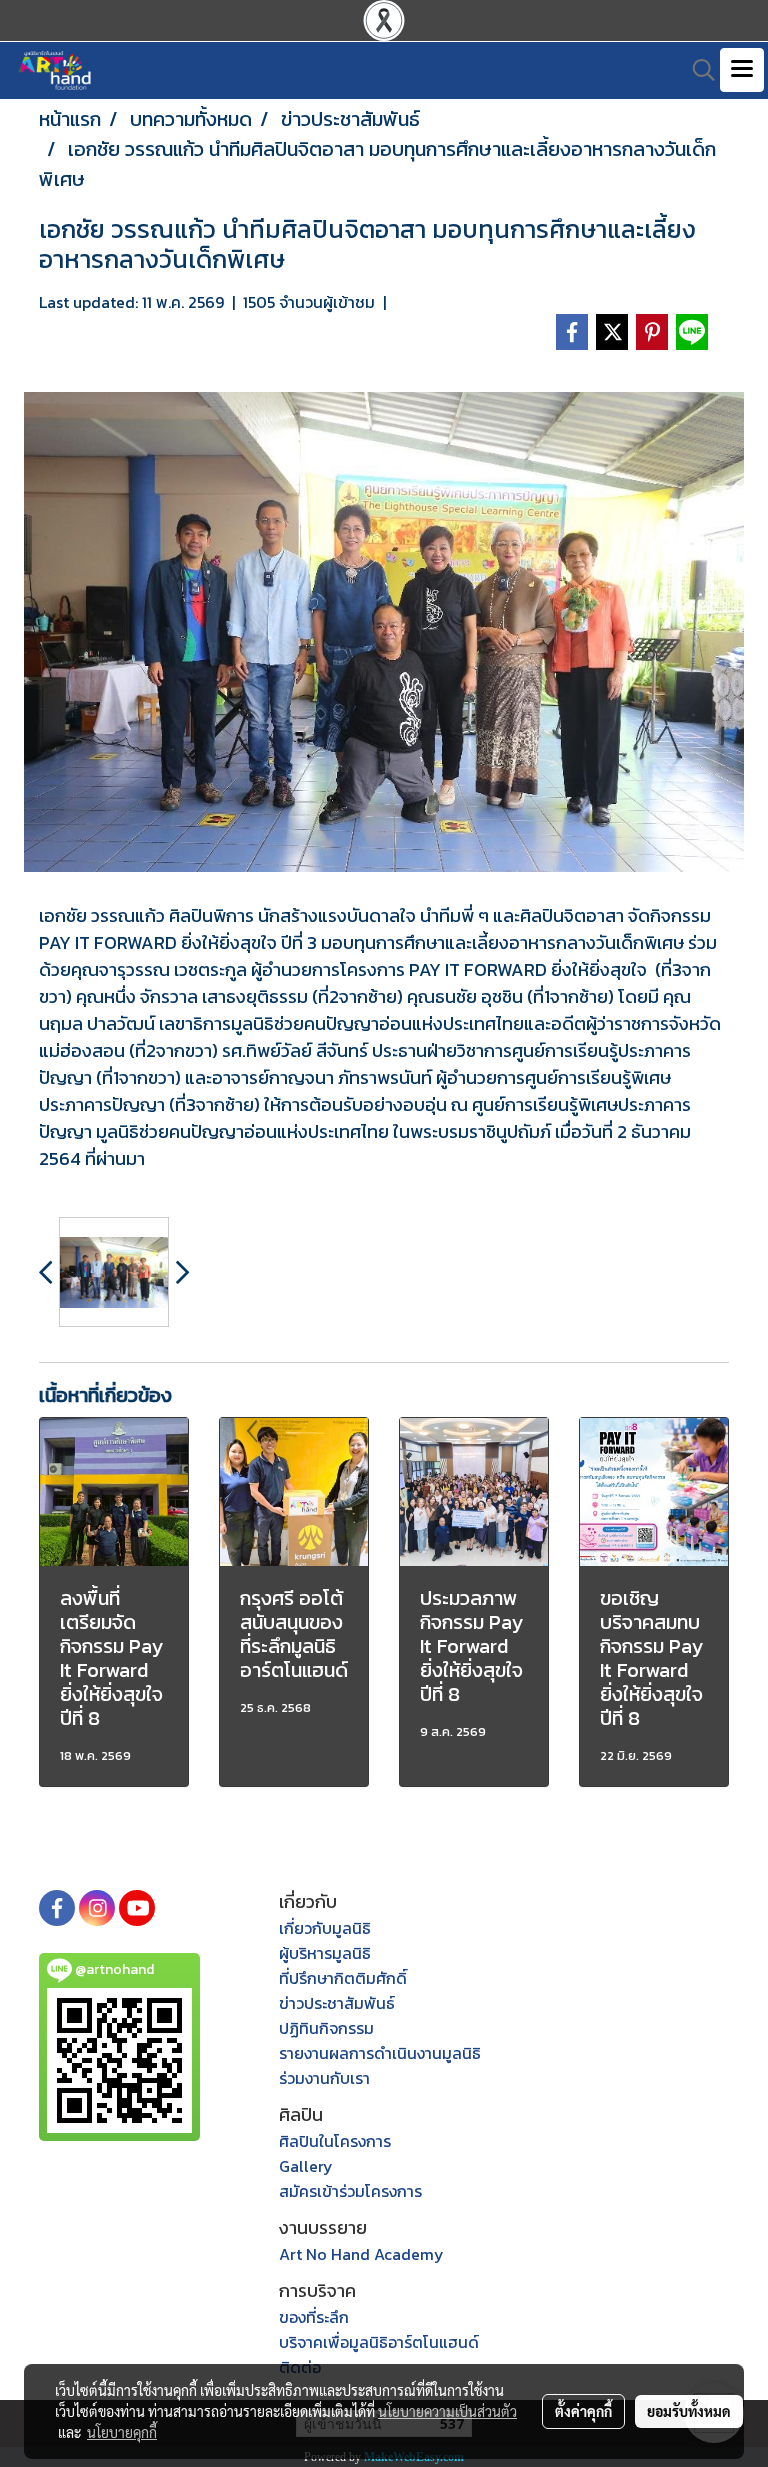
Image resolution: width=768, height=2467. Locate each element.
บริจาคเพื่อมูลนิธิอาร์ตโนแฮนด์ (379, 2342)
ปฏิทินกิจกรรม (326, 2028)
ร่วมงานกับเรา (324, 2078)
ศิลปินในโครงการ (335, 2141)
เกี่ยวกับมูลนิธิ (325, 1928)
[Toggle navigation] (742, 70)
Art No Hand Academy (361, 2254)
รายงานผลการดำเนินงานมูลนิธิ (380, 2053)
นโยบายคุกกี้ (122, 2432)
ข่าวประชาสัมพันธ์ (337, 2003)
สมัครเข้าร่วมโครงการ (350, 2191)
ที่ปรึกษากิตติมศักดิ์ (343, 1978)
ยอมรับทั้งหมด (689, 2411)
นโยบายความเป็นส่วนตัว (447, 2411)
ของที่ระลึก (314, 2317)
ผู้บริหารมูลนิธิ (325, 1953)
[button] (697, 70)
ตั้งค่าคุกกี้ (583, 2411)
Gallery (306, 2166)
